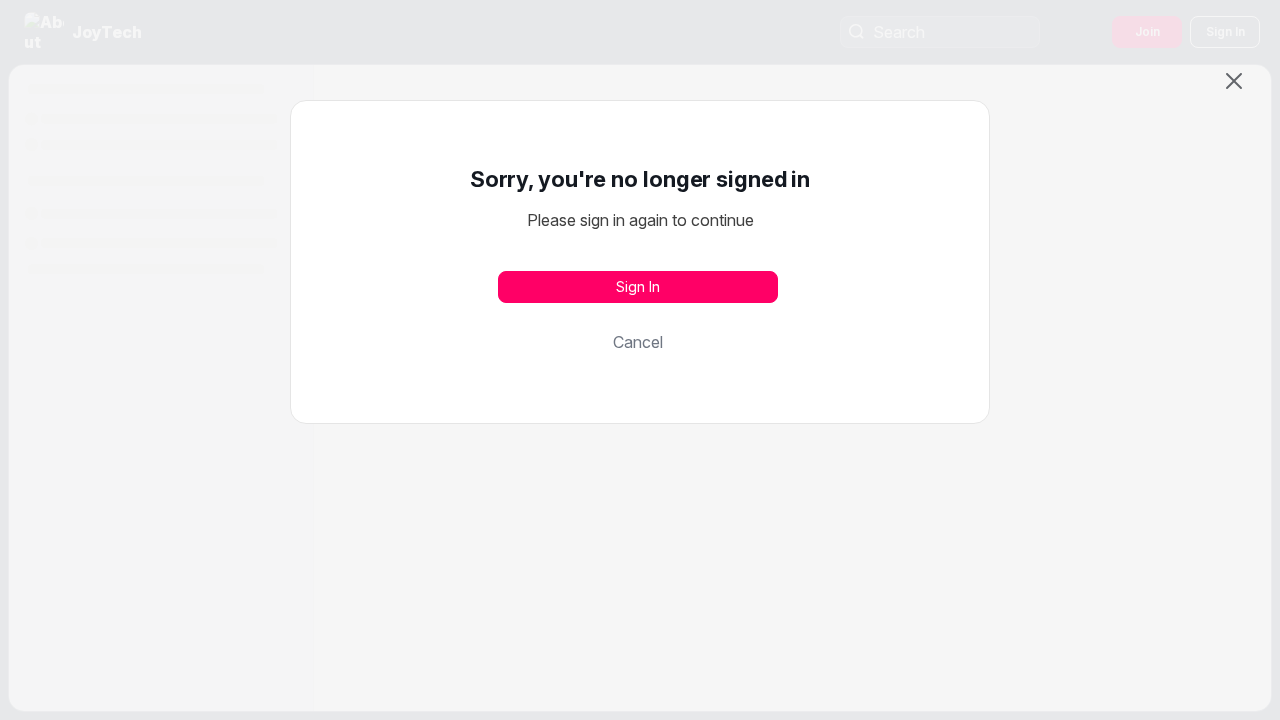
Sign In (638, 286)
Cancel (638, 342)
